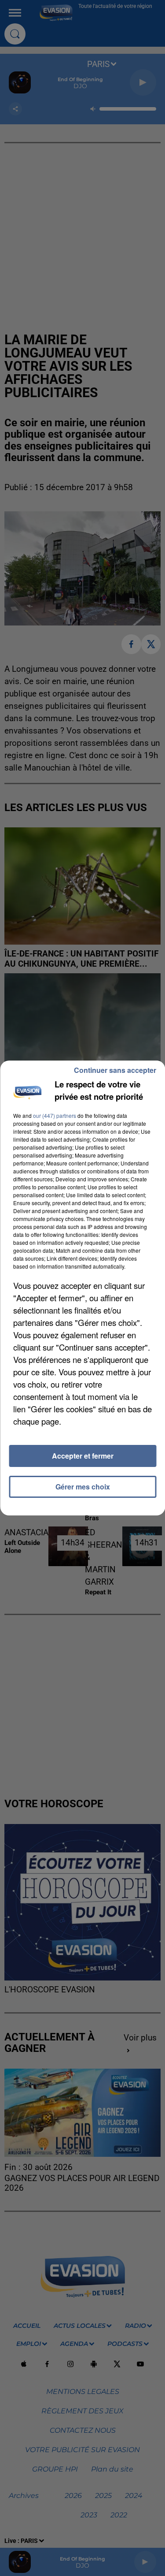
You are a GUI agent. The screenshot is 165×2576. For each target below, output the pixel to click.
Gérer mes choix (83, 1487)
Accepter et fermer (83, 1456)
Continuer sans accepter (115, 1070)
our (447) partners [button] (55, 1115)
